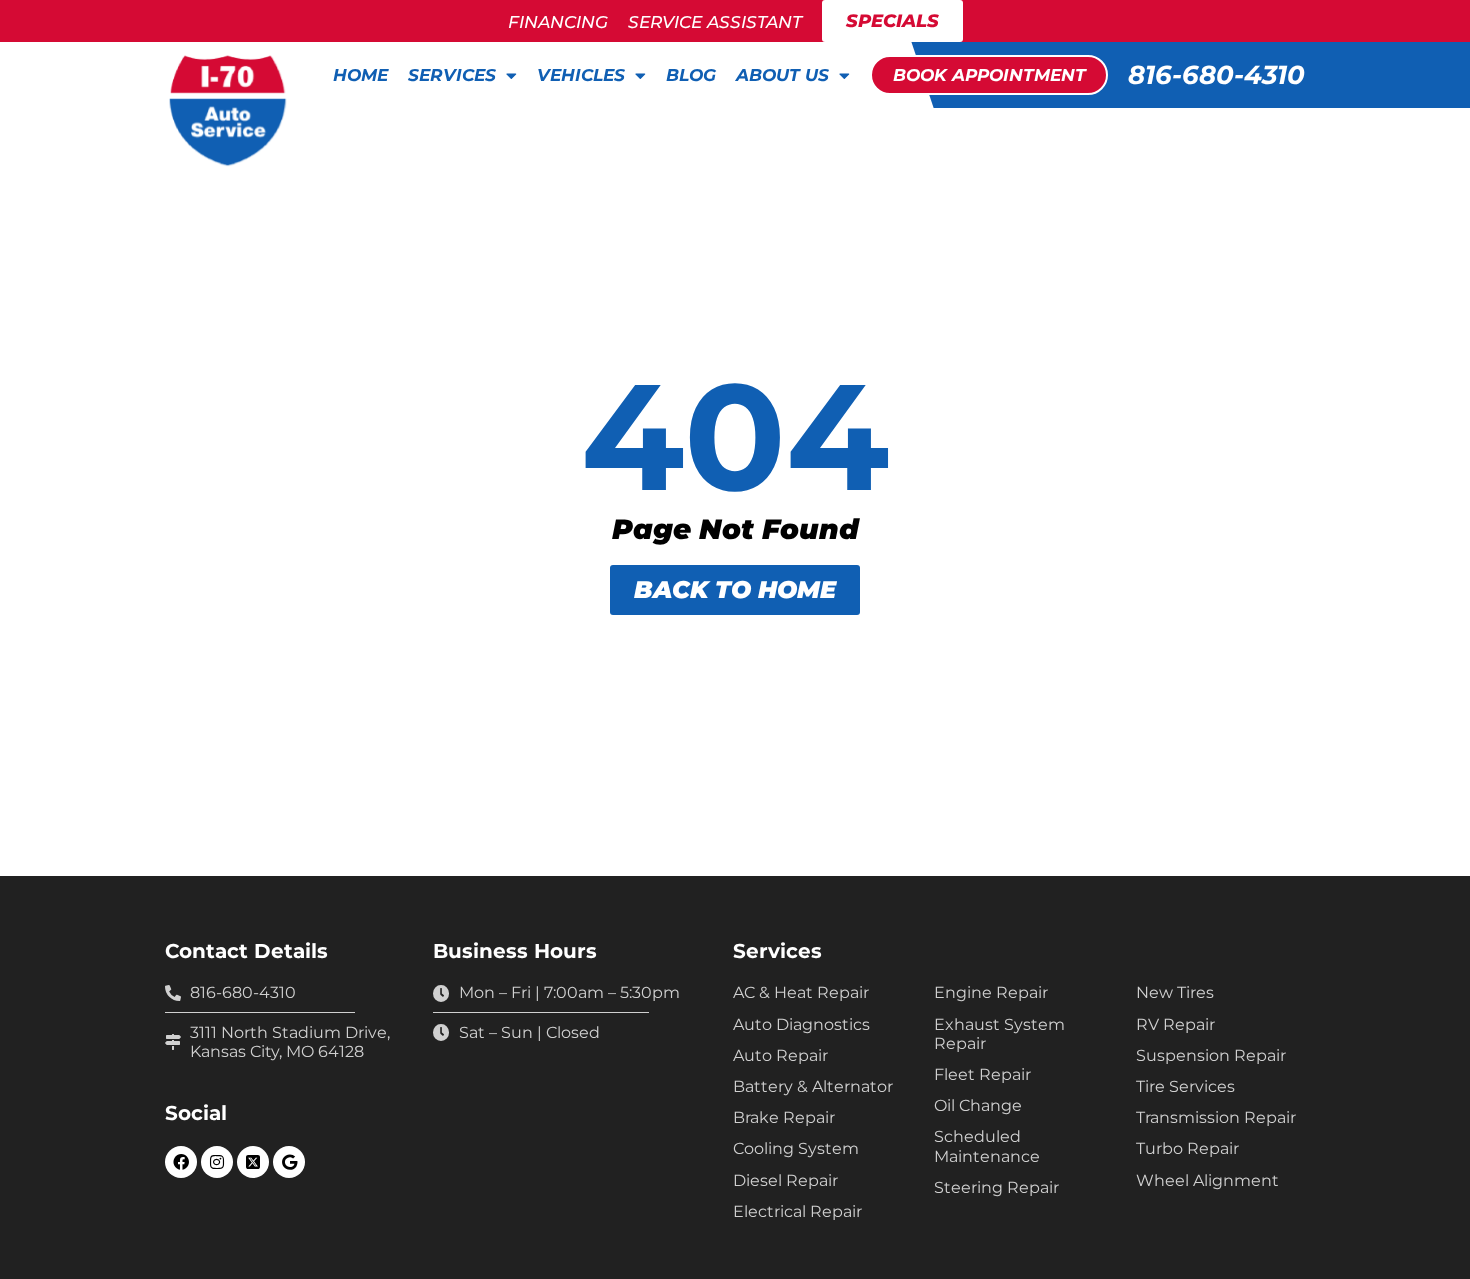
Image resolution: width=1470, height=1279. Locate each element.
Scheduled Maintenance (987, 1146)
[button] (989, 75)
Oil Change (978, 1105)
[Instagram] (217, 1162)
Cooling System (796, 1148)
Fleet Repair (982, 1074)
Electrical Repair (797, 1211)
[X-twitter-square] (253, 1162)
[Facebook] (181, 1162)
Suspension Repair (1211, 1055)
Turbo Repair (1187, 1148)
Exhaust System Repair (999, 1034)
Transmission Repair (1216, 1117)
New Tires (1175, 992)
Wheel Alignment (1207, 1180)
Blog (691, 75)
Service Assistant (715, 22)
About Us (782, 75)
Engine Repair (991, 992)
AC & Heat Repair (801, 992)
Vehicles (581, 75)
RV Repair (1175, 1024)
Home (360, 75)
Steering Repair (996, 1187)
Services (452, 75)
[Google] (289, 1162)
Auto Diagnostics (801, 1024)
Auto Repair (780, 1055)
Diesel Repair (785, 1180)
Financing (558, 22)
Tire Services (1185, 1086)
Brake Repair (784, 1117)
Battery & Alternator (813, 1086)
